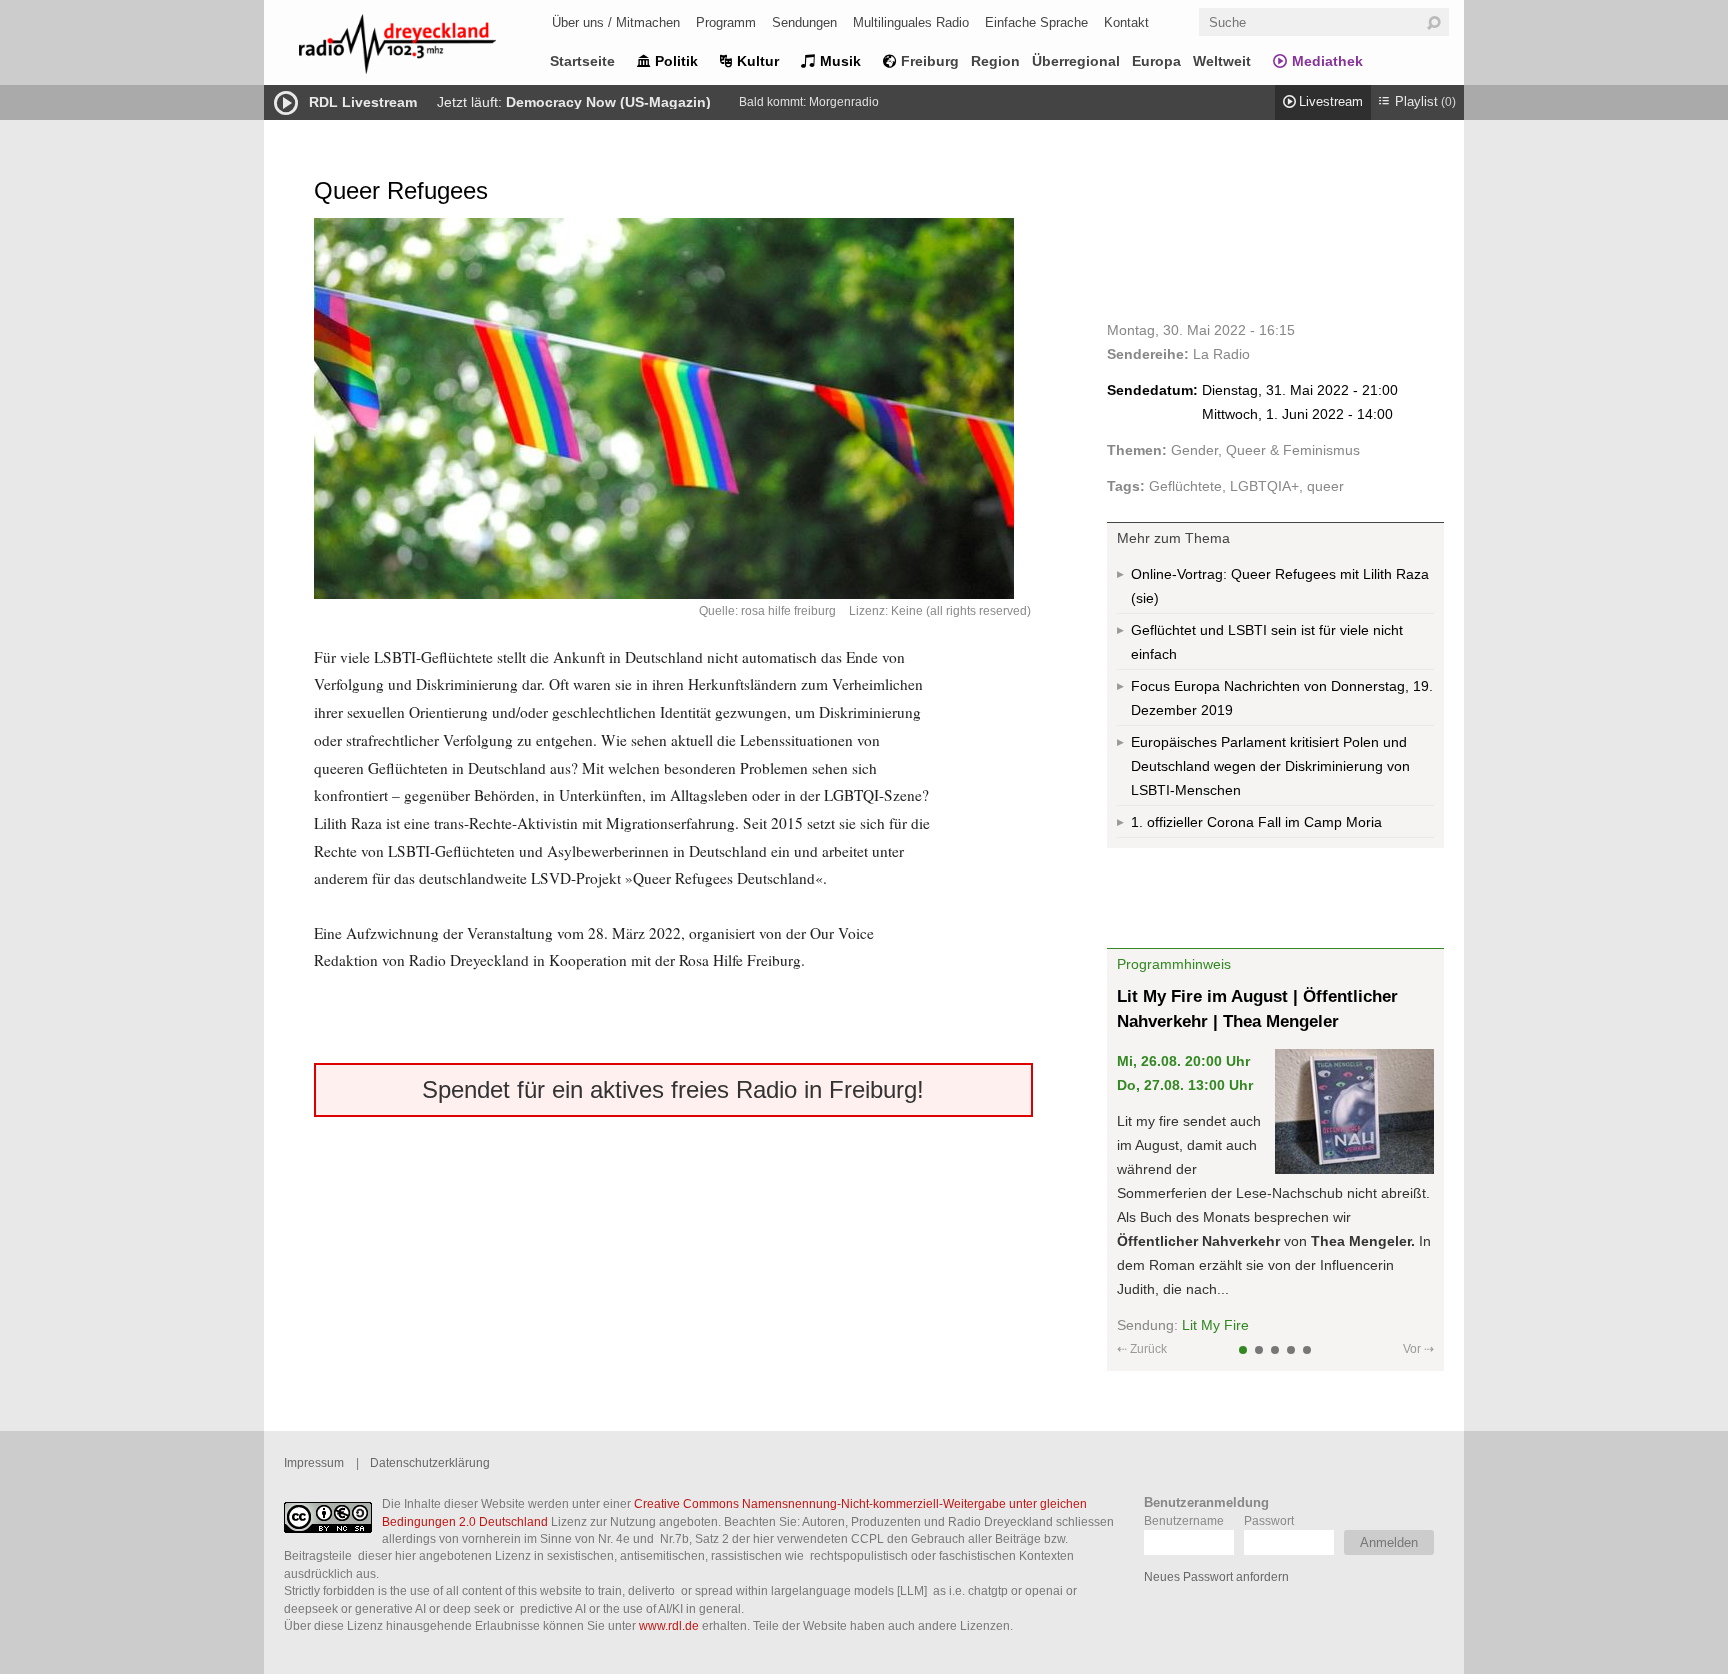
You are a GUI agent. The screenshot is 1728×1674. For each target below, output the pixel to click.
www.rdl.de (669, 1625)
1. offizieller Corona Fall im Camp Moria (1256, 822)
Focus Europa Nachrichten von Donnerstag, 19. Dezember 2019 (1282, 698)
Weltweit (1222, 61)
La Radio (1221, 354)
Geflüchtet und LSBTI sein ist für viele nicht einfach (1267, 642)
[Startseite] (424, 47)
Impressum (314, 1462)
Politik (676, 61)
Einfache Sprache (1036, 22)
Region (995, 61)
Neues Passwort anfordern (1216, 1576)
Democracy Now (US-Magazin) (608, 102)
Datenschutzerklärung (430, 1462)
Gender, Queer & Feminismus (1265, 450)
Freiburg (930, 61)
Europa (1156, 61)
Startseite (582, 61)
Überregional (1076, 61)
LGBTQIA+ (1264, 486)
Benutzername (1184, 1520)
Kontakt (1126, 22)
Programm (726, 22)
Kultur (758, 61)
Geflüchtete (1185, 486)
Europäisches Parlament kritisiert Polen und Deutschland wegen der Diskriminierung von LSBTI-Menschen (1270, 766)
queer (1325, 486)
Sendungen (804, 22)
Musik (840, 61)
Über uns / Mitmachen (616, 22)
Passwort (1269, 1520)
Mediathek (1327, 61)
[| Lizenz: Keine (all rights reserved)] (673, 408)
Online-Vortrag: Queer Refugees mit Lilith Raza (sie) (1280, 586)
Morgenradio (844, 102)
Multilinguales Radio (911, 22)
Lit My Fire (1215, 1325)
